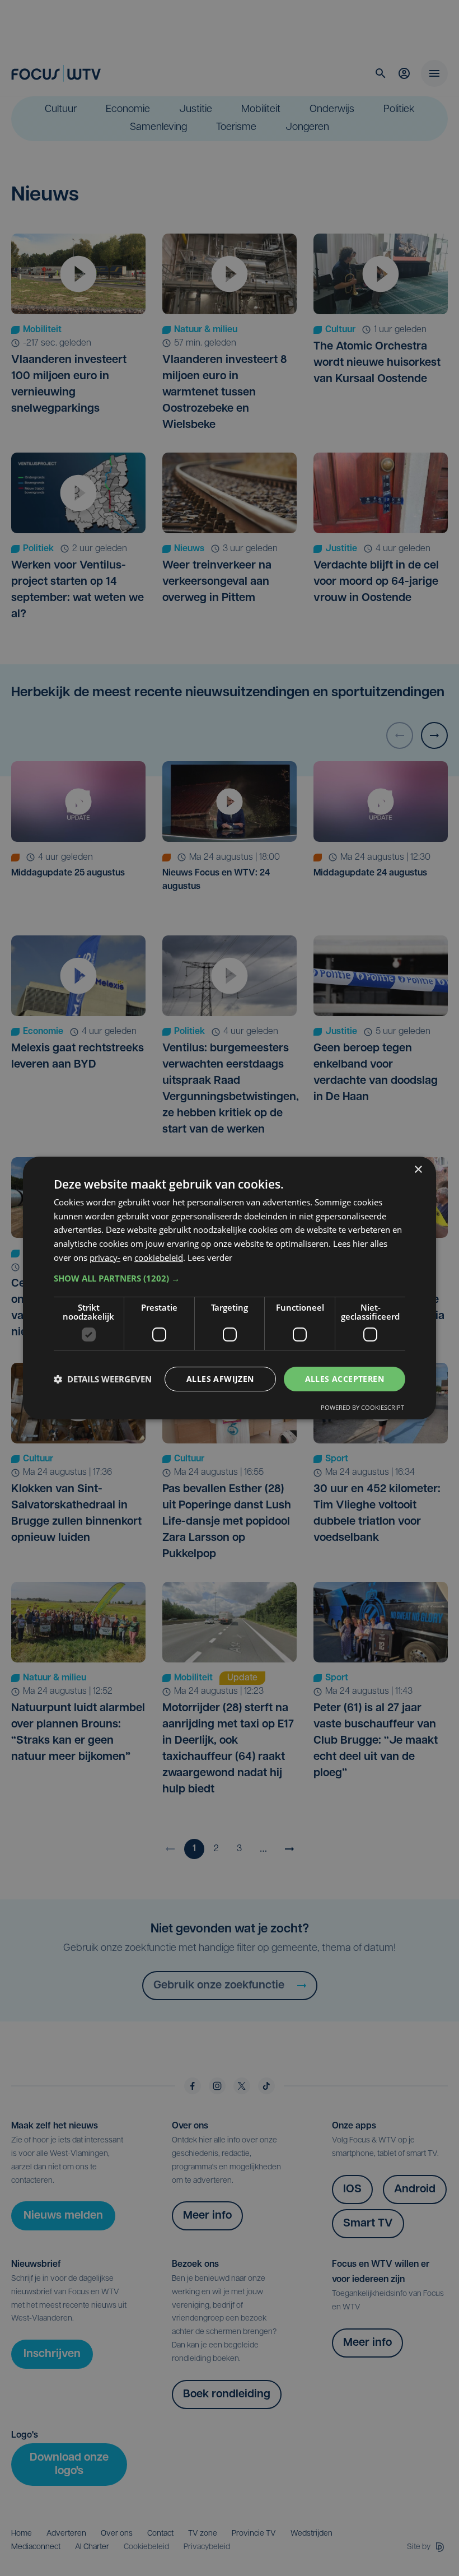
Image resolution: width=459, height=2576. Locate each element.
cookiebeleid (159, 1257)
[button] (230, 1278)
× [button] (418, 1170)
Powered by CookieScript (362, 1407)
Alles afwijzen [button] (220, 1379)
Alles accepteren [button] (345, 1379)
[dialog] (230, 1288)
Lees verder (210, 1257)
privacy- (105, 1257)
